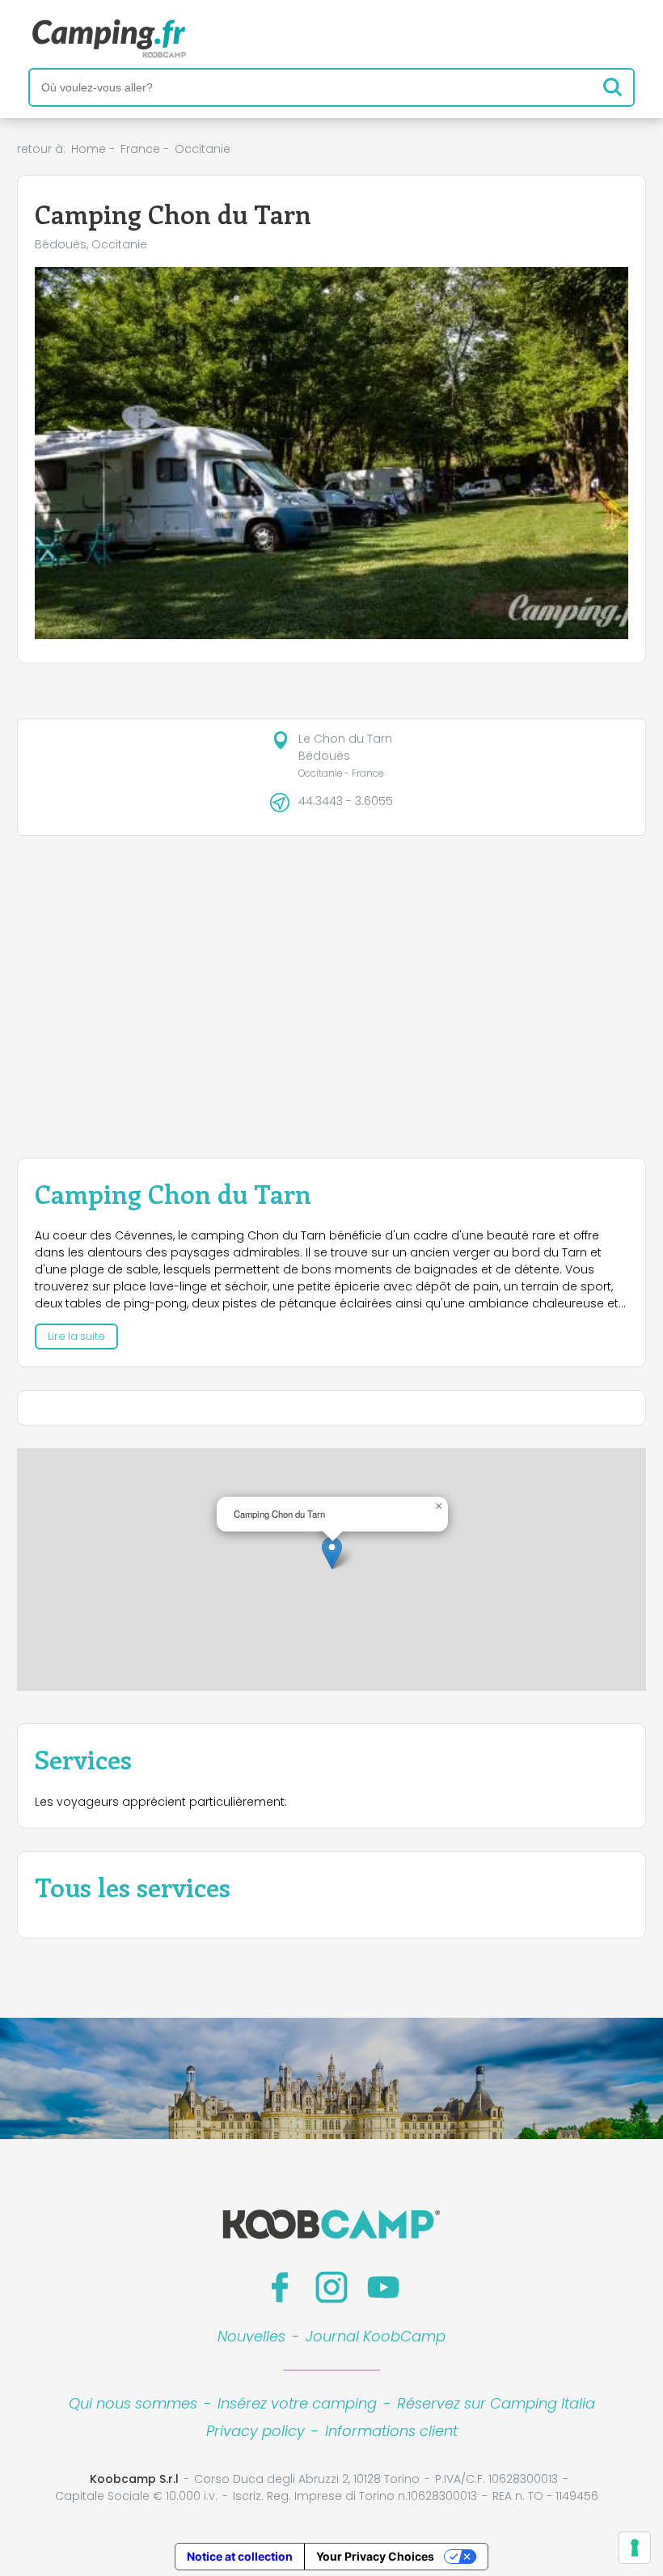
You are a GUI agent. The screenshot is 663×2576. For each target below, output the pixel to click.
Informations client (391, 2431)
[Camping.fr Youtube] (383, 2287)
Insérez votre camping (297, 2403)
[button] (332, 1553)
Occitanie (203, 149)
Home (89, 149)
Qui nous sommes (133, 2403)
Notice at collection (240, 2556)
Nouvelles (251, 2336)
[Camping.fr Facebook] (280, 2287)
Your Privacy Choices (375, 2556)
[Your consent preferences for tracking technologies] (635, 2548)
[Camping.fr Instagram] (331, 2287)
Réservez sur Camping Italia (496, 2403)
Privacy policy (255, 2431)
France (140, 149)
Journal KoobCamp (376, 2336)
